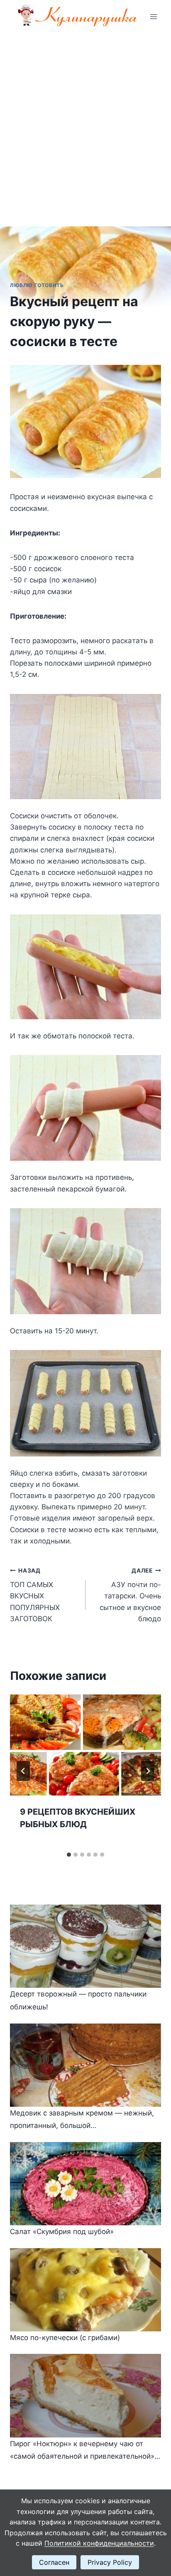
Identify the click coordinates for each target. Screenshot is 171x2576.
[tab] (69, 1855)
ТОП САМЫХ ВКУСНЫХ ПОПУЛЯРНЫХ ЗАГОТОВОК (35, 1595)
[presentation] (85, 1745)
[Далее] (148, 1771)
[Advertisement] (85, 123)
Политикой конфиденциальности (99, 2543)
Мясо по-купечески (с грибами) (65, 2338)
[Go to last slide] (23, 1771)
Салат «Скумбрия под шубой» (62, 2232)
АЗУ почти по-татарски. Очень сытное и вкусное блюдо (130, 1595)
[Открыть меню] (153, 16)
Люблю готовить (37, 285)
